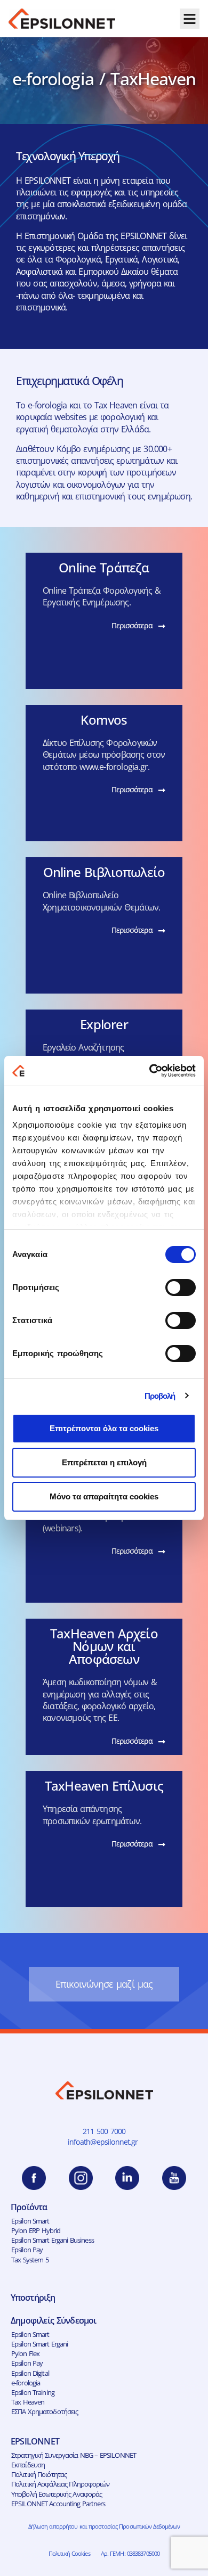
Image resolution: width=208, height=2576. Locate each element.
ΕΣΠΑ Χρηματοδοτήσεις (45, 2411)
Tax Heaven (28, 2402)
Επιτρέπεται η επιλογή (104, 1462)
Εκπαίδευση (28, 2465)
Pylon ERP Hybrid (36, 2230)
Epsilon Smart (30, 2221)
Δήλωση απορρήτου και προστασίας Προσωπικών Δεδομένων (104, 2526)
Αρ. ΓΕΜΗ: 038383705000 (130, 2553)
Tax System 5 (30, 2260)
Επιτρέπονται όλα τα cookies (104, 1428)
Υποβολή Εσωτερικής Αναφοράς (57, 2494)
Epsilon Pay (27, 2250)
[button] (190, 19)
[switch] (181, 1287)
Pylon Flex (25, 2353)
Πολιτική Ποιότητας (39, 2474)
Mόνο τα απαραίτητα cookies (104, 1496)
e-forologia (26, 2383)
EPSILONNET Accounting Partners (58, 2504)
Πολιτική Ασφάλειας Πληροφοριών (61, 2484)
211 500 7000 (104, 2131)
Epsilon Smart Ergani (40, 2344)
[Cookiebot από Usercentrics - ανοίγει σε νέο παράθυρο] (150, 1071)
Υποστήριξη (33, 2298)
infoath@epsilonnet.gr (104, 2142)
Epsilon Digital (30, 2373)
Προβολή (160, 1396)
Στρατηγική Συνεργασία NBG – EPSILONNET (74, 2455)
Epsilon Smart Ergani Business (53, 2240)
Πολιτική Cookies (69, 2553)
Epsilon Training (33, 2392)
